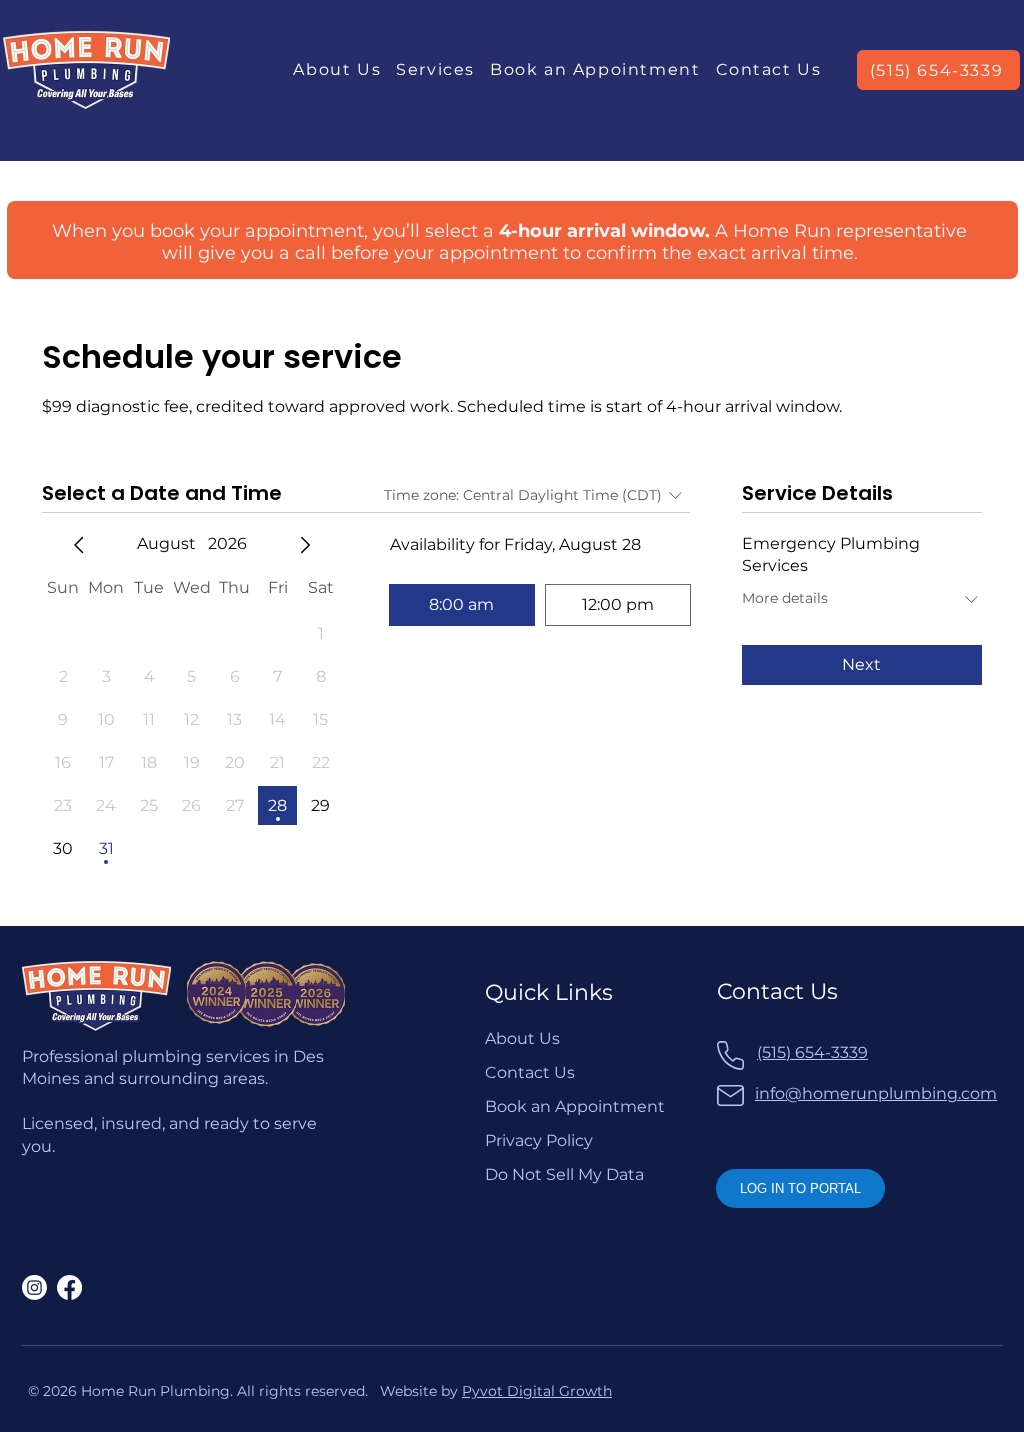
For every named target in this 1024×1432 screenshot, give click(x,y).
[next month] (305, 545)
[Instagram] (34, 1287)
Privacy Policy (539, 1140)
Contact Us (530, 1072)
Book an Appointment (575, 1106)
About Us (522, 1038)
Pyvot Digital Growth (537, 1391)
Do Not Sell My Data (564, 1174)
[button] (436, 69)
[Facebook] (69, 1287)
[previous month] (79, 545)
